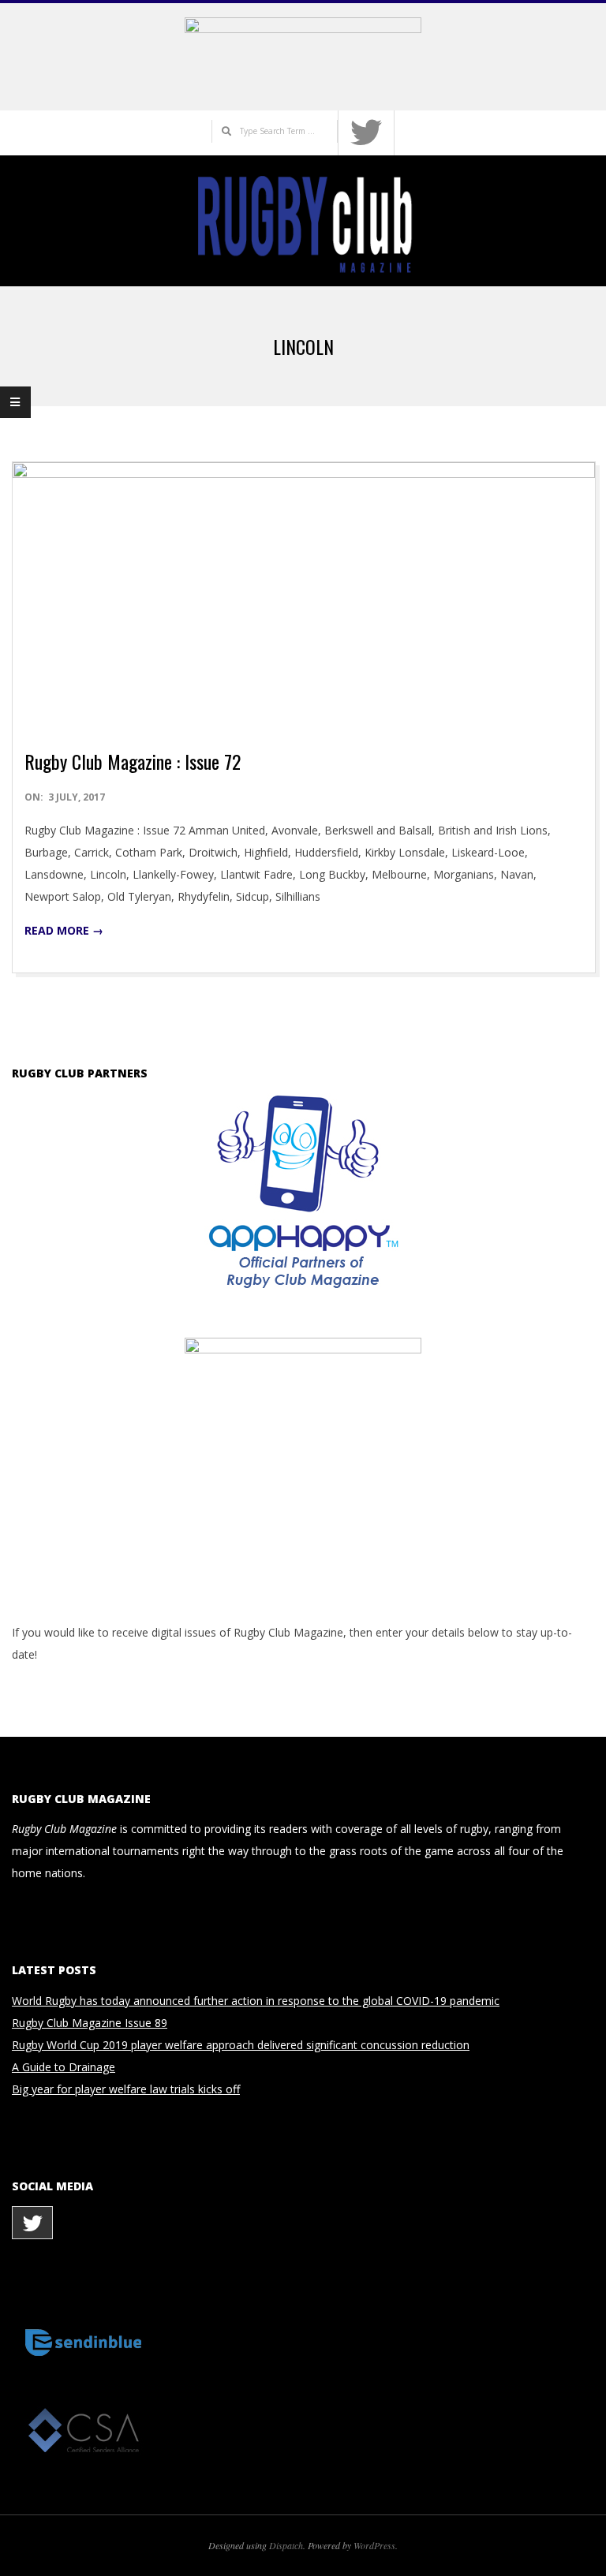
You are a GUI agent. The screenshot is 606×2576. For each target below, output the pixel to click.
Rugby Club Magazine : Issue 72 (133, 761)
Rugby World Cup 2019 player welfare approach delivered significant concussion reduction (241, 2045)
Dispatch (286, 2545)
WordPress (374, 2545)
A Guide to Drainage (64, 2067)
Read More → (64, 930)
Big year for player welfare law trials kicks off (126, 2089)
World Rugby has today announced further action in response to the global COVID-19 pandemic (256, 2001)
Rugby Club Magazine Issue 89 (90, 2023)
